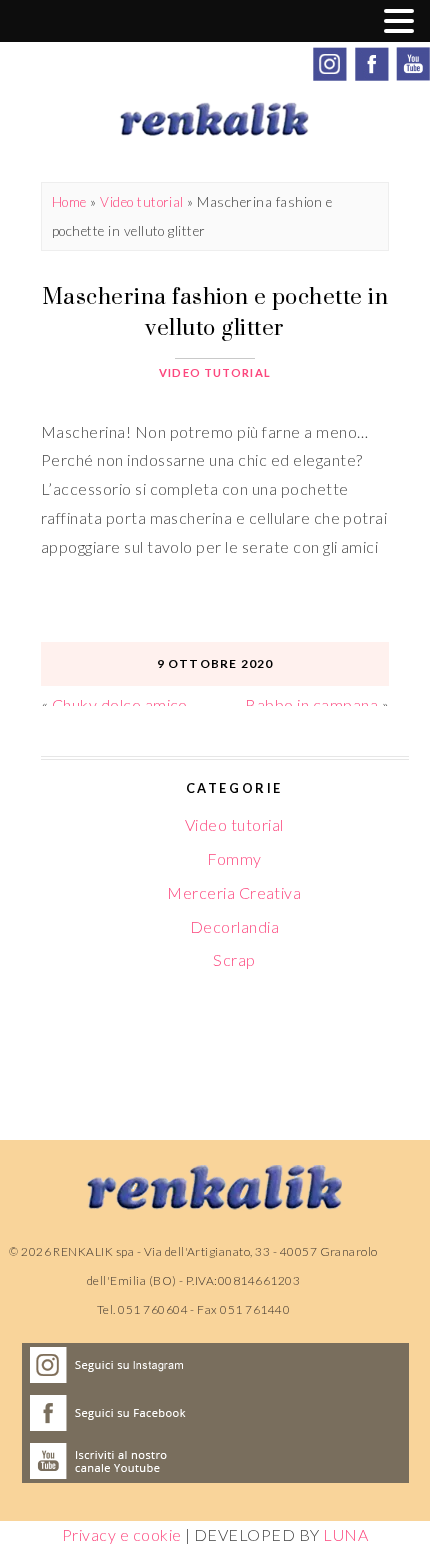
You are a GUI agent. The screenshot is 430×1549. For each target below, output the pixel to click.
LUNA (345, 1534)
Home (69, 202)
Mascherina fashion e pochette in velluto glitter (215, 311)
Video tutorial (142, 202)
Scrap (234, 959)
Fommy (234, 858)
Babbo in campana (311, 704)
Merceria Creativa (234, 892)
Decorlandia (234, 926)
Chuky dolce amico (120, 704)
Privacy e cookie (122, 1534)
